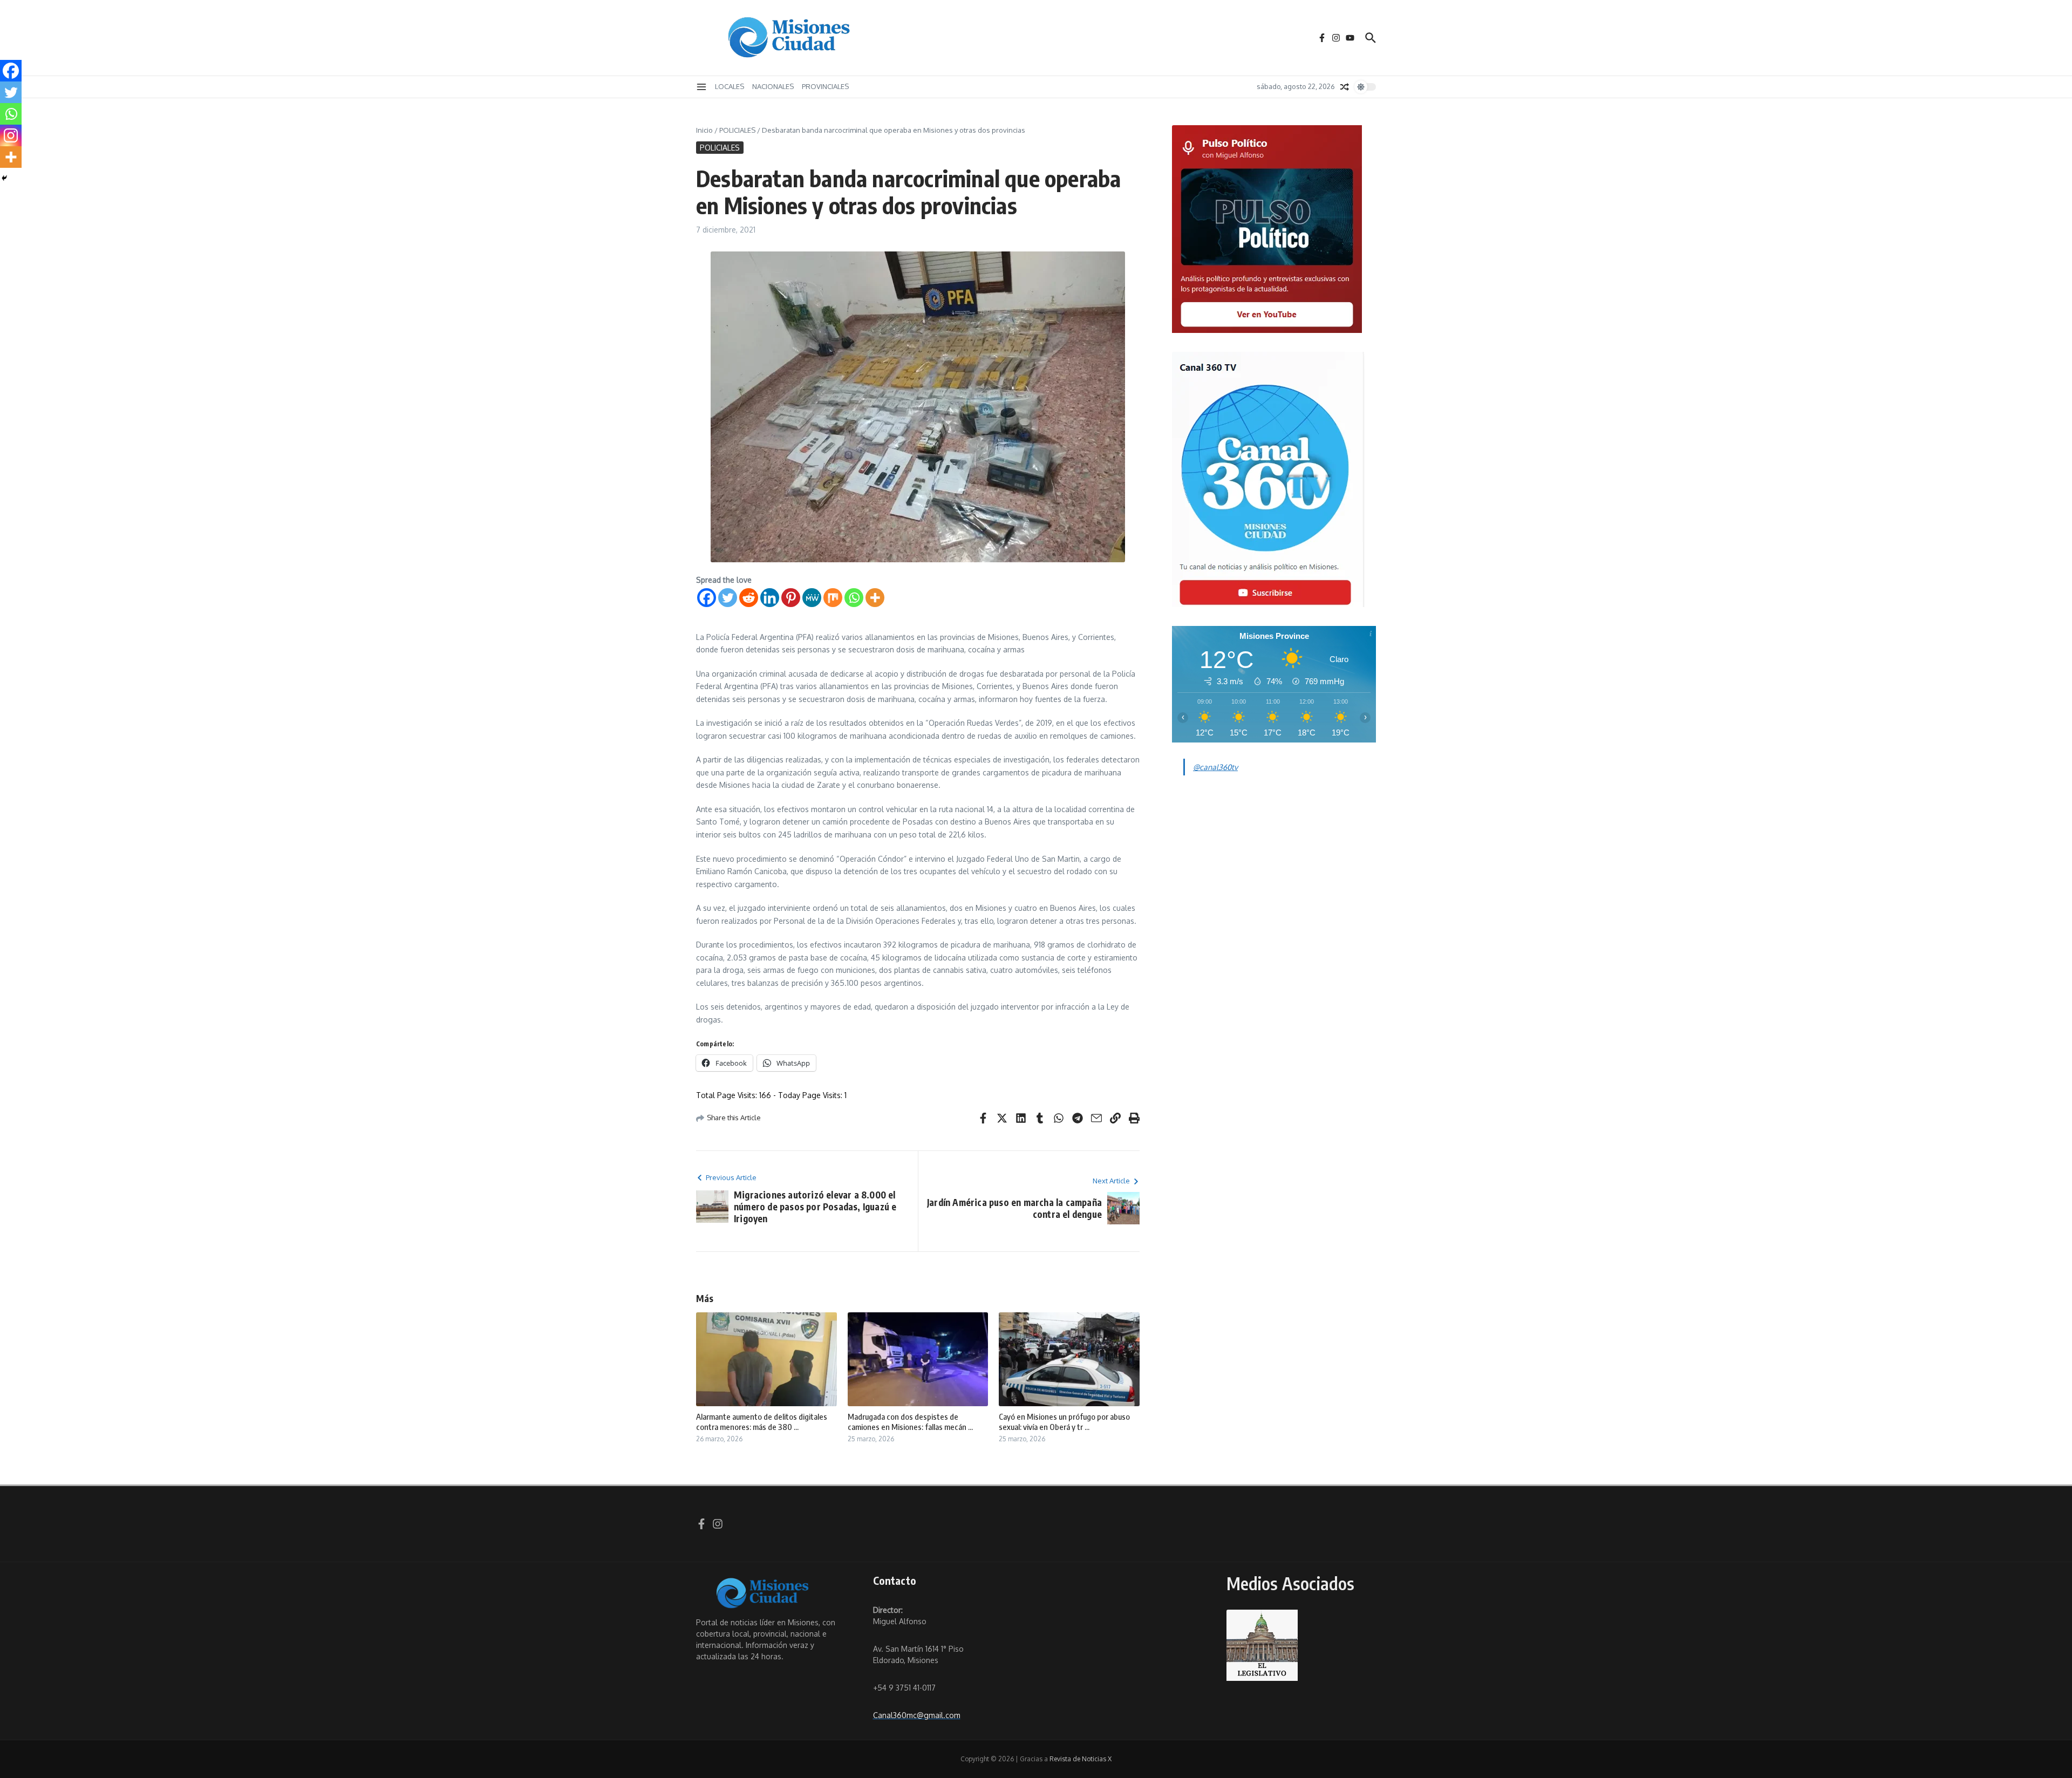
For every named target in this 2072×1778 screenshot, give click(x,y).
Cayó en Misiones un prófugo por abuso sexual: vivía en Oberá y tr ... (1064, 1422)
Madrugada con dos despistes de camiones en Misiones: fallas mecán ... (910, 1422)
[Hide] (4, 178)
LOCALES (730, 86)
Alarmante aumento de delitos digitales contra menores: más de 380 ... (762, 1422)
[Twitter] (728, 598)
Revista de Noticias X (1081, 1759)
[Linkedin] (770, 598)
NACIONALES (773, 86)
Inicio (704, 130)
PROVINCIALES (825, 86)
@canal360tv (1215, 767)
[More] (875, 598)
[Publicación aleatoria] (1345, 87)
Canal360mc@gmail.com (917, 1715)
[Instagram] (11, 135)
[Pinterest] (791, 598)
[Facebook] (707, 598)
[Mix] (833, 598)
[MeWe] (812, 598)
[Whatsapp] (854, 598)
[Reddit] (749, 598)
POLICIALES (737, 130)
